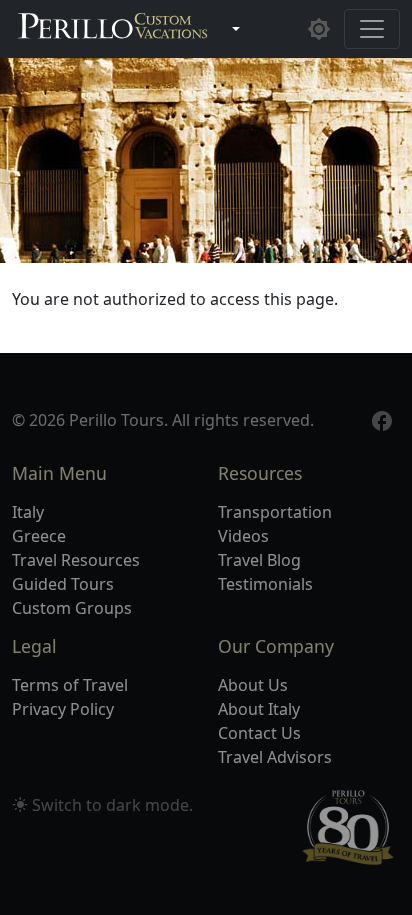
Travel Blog (259, 560)
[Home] (113, 29)
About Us (253, 685)
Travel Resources (76, 560)
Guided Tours (63, 584)
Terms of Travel (70, 685)
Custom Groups (72, 608)
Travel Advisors (275, 757)
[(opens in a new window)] (382, 419)
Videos (243, 536)
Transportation (275, 512)
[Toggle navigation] (372, 29)
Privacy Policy (63, 709)
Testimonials (265, 584)
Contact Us (259, 733)
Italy (28, 512)
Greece (39, 536)
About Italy (259, 709)
